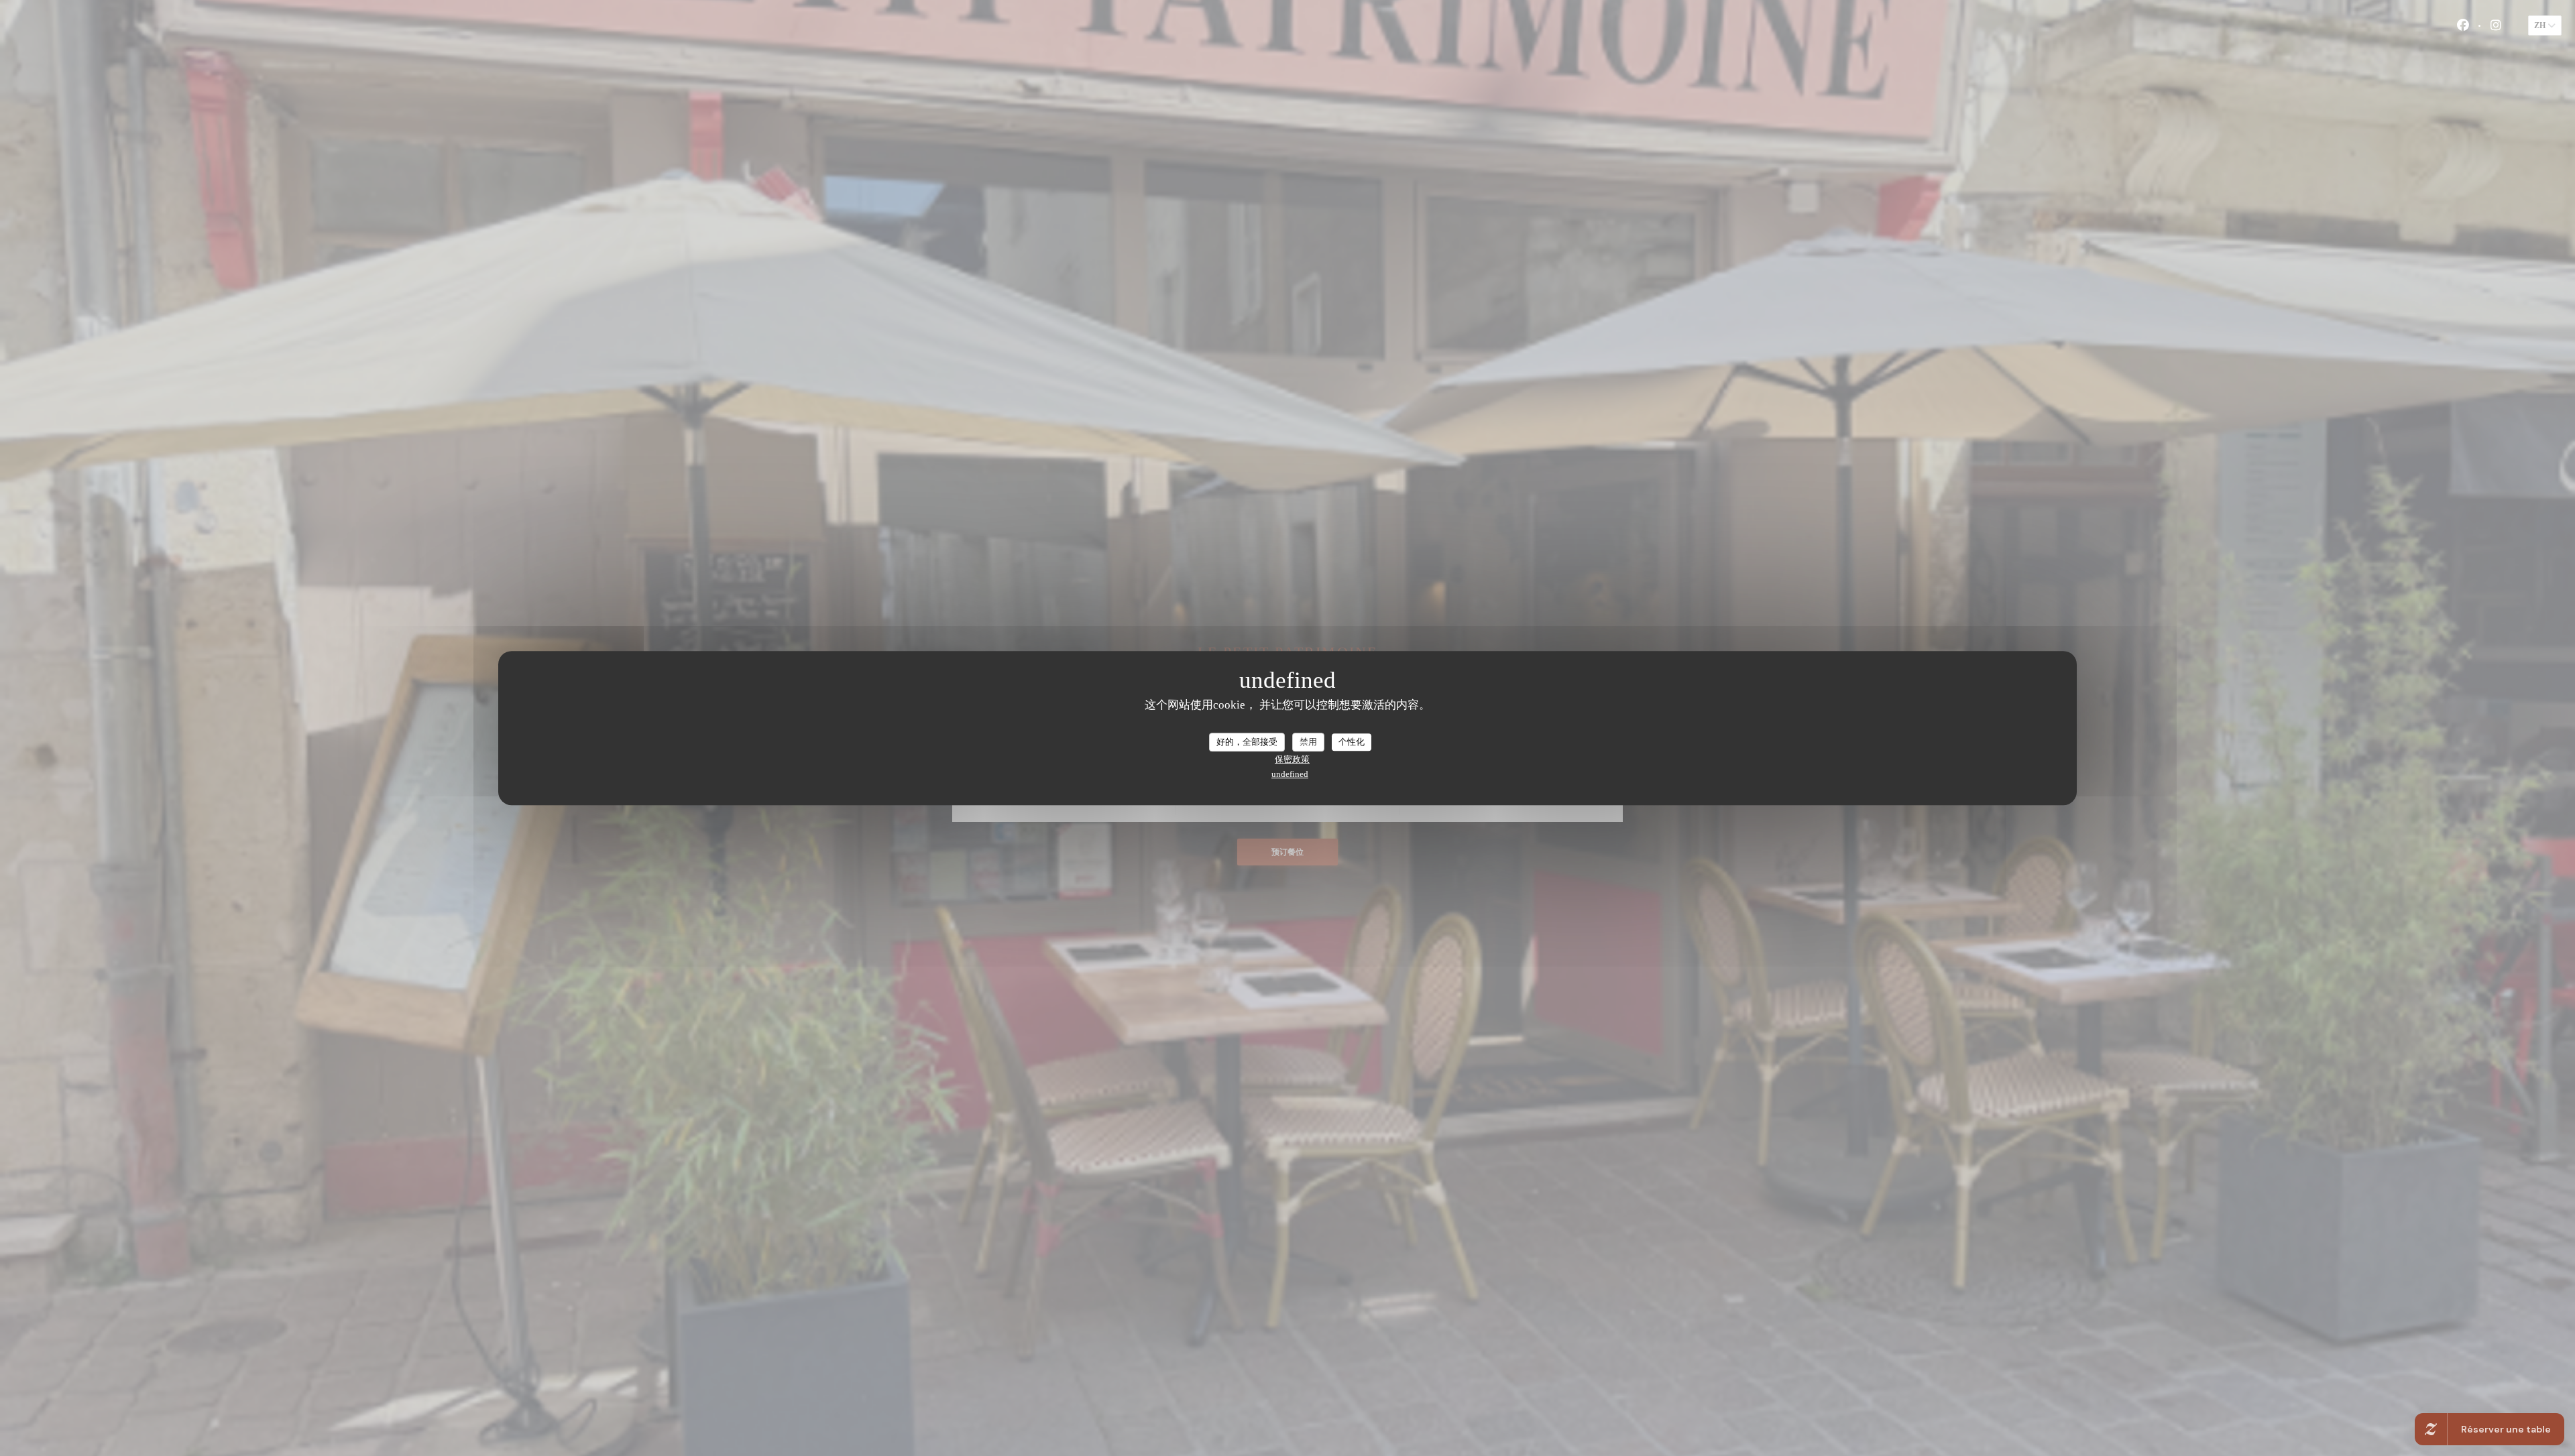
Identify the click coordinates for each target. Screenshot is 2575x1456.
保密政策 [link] (1292, 759)
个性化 (1352, 742)
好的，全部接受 (1247, 742)
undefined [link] (1290, 774)
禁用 (1308, 742)
